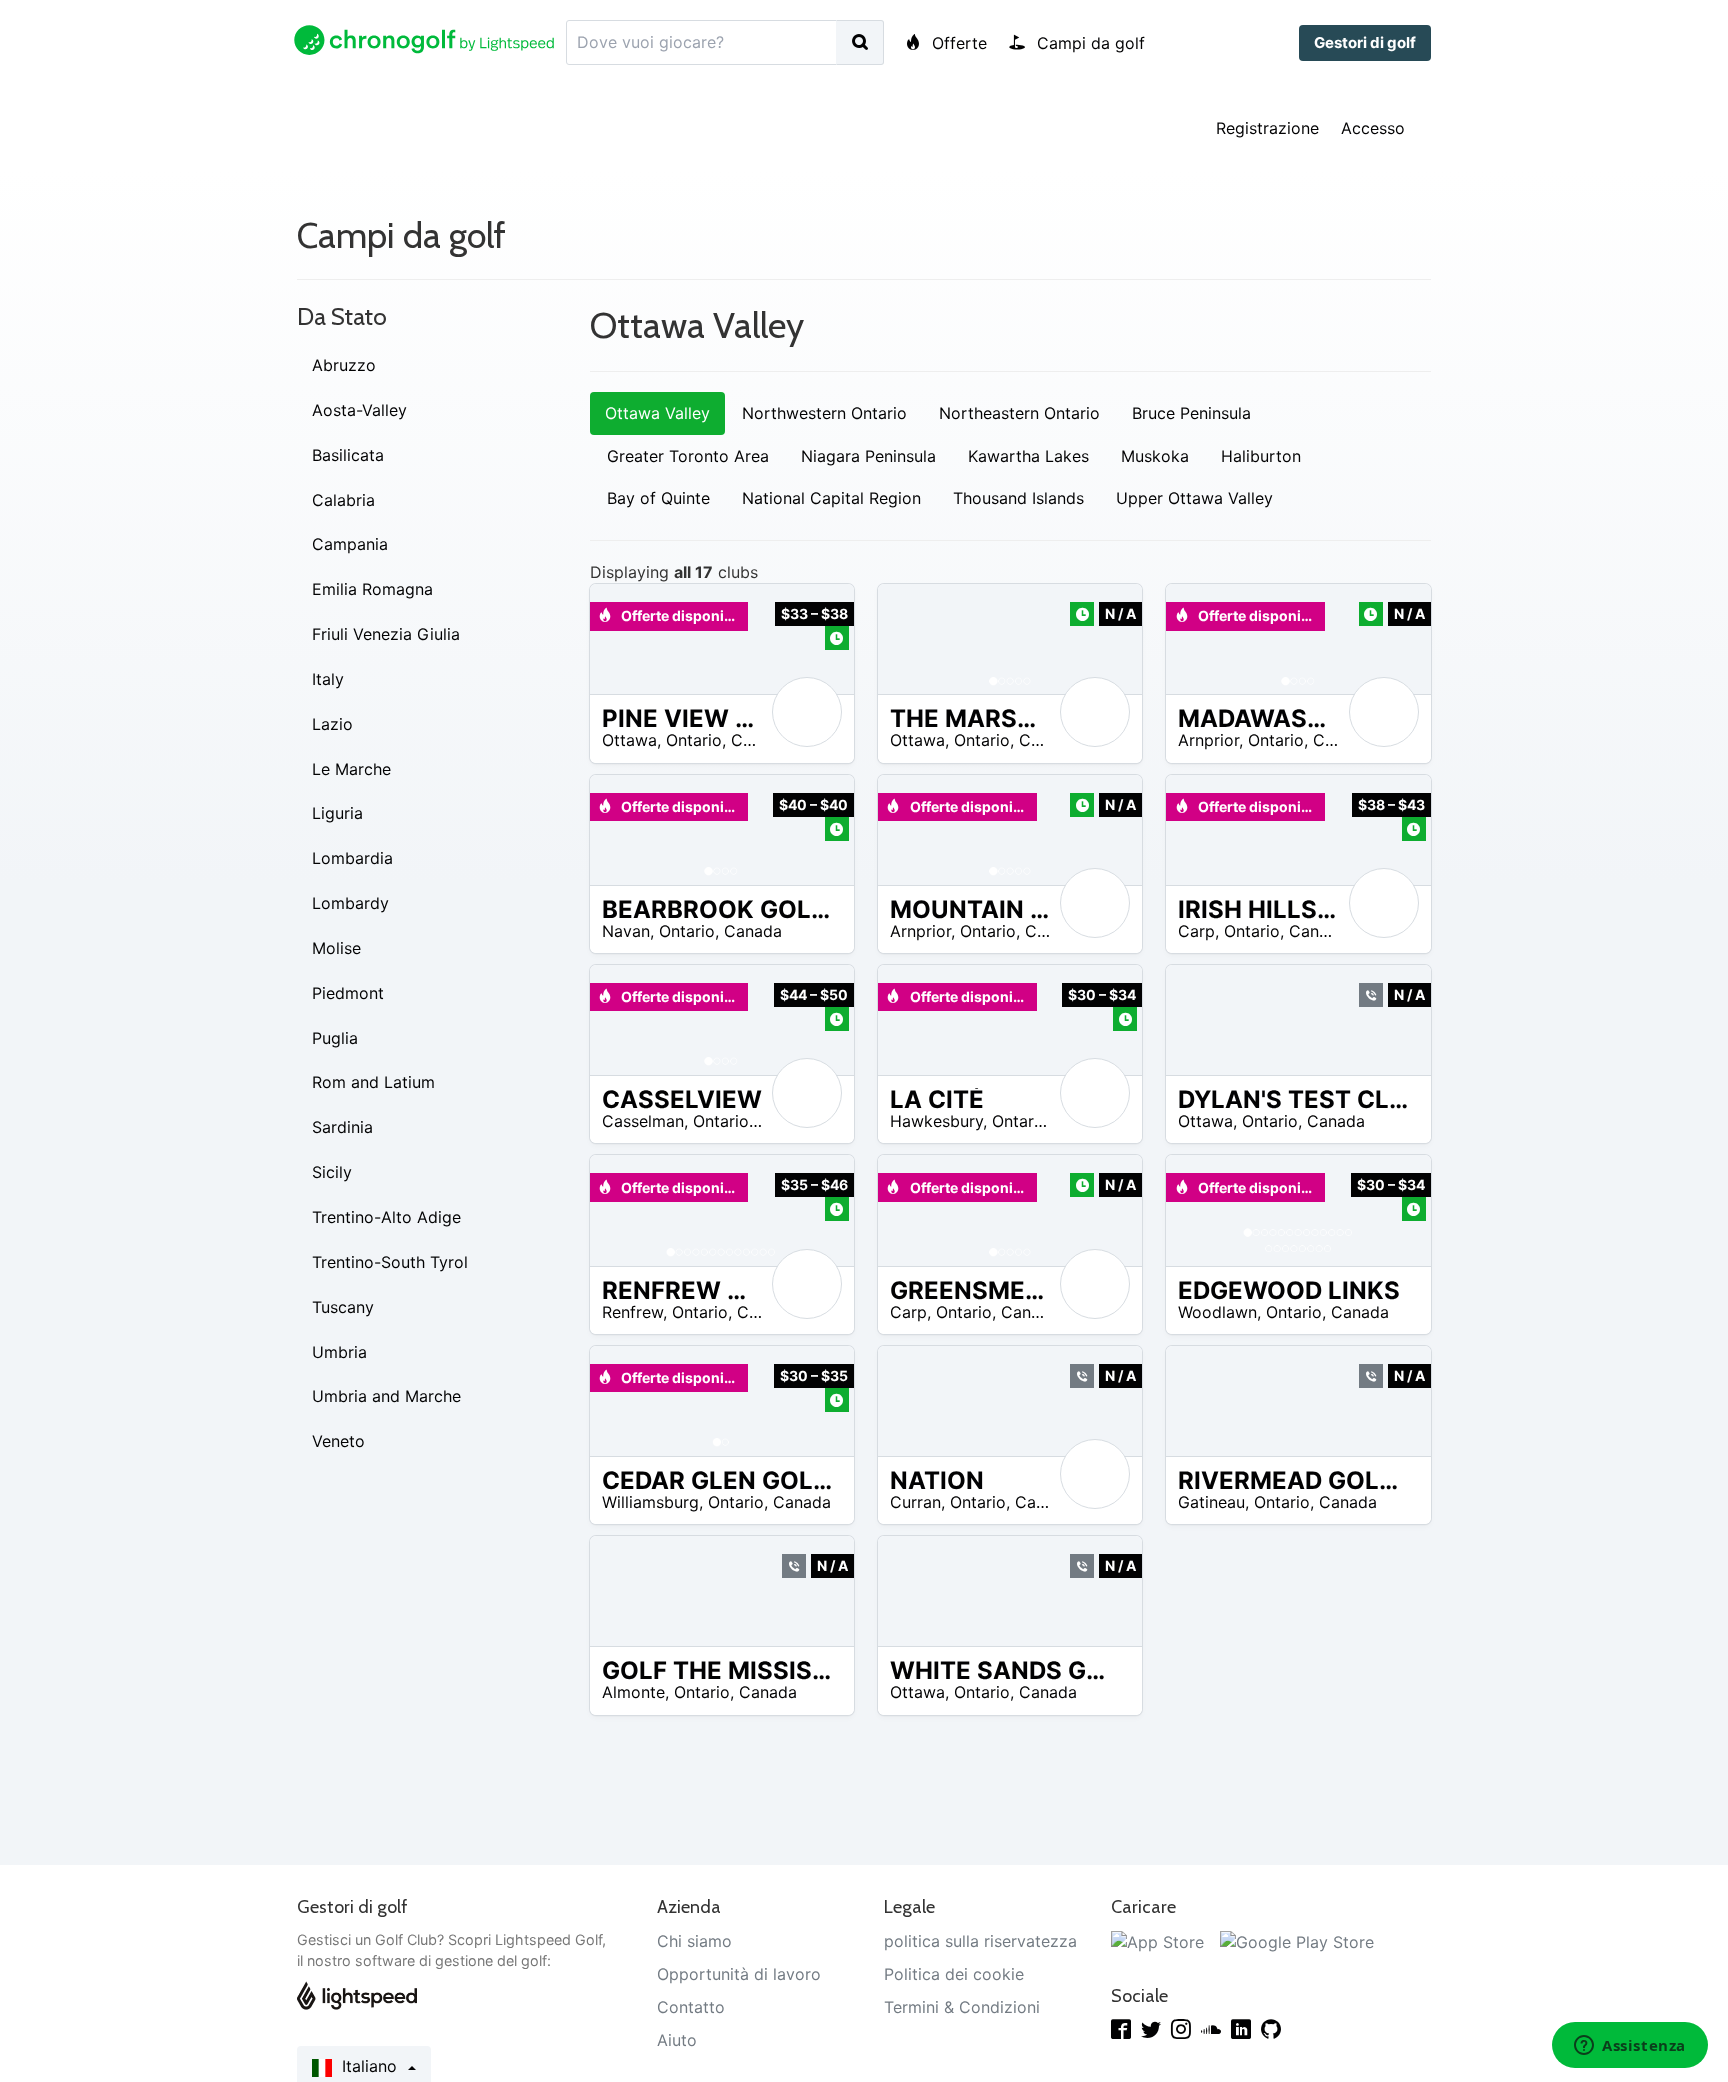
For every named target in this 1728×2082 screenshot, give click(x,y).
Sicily (332, 1172)
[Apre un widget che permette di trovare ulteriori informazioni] (1630, 2047)
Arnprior (1208, 740)
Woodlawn (1217, 1312)
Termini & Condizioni (962, 2007)
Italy (328, 679)
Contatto (691, 2007)
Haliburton (1261, 456)
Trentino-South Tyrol (390, 1262)
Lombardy (350, 903)
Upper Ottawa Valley (1194, 498)
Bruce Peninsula (1191, 413)
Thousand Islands (1018, 498)
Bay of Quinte (658, 498)
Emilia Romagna (372, 589)
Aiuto (677, 2040)
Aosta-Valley (359, 410)
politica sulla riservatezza (980, 1941)
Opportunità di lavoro (739, 1974)
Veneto (338, 1441)
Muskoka (1155, 456)
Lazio (332, 724)
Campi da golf (1088, 43)
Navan (626, 931)
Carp (1196, 931)
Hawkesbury (936, 1121)
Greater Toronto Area (688, 456)
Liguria (337, 813)
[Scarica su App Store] (1157, 1941)
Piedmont (348, 993)
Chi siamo (694, 1941)
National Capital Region (831, 498)
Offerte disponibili (681, 615)
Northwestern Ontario (824, 413)
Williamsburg (650, 1502)
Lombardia (352, 858)
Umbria (339, 1352)
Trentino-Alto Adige (386, 1217)
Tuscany (343, 1307)
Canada (760, 740)
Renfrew (632, 1312)
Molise (336, 948)
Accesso (1373, 128)
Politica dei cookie (954, 1974)
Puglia (335, 1038)
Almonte (633, 1692)
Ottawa (629, 740)
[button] (913, 639)
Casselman (643, 1121)
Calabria (343, 500)
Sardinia (342, 1127)
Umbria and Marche (386, 1396)
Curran (915, 1502)
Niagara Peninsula (868, 456)
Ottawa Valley (657, 413)
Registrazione (1267, 128)
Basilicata (348, 455)
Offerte (957, 43)
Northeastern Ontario (1019, 413)
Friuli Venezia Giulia (386, 634)
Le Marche (351, 769)
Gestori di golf (1365, 42)
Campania (350, 544)
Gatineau (1211, 1502)
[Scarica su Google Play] (1297, 1941)
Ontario (694, 740)
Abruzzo (344, 365)
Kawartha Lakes (1028, 456)
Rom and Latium (373, 1082)
